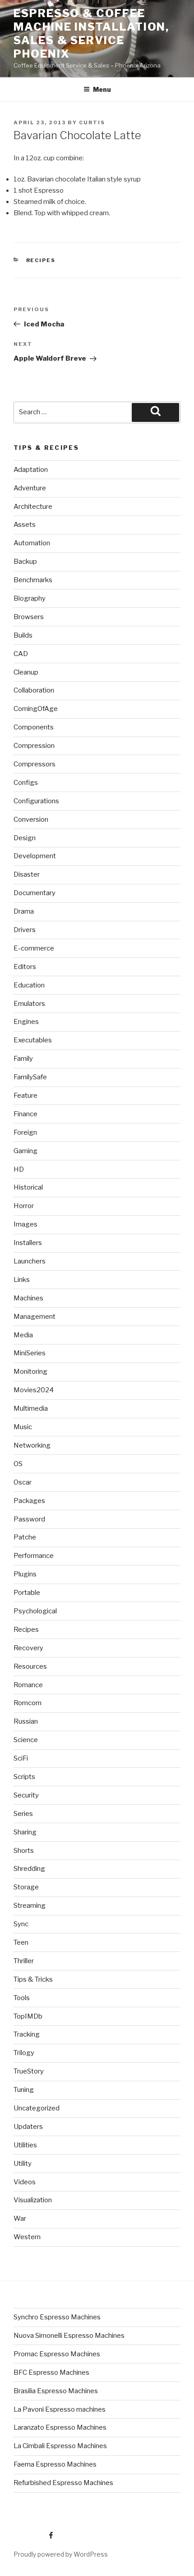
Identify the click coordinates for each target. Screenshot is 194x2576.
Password (29, 1519)
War (20, 2218)
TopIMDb (28, 2016)
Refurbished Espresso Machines (63, 2483)
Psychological (35, 1611)
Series (23, 1814)
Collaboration (34, 690)
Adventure (30, 488)
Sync (21, 1924)
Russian (26, 1721)
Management (35, 1317)
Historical (28, 1187)
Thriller (24, 1961)
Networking (32, 1445)
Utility (23, 2164)
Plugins (25, 1574)
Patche (25, 1537)
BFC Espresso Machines (51, 2372)
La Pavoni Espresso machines (60, 2409)
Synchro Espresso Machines (57, 2317)
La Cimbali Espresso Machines (60, 2446)
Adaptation (31, 470)
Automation (32, 543)
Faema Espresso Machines (55, 2464)
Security (26, 1795)
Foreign (25, 1132)
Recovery (28, 1648)
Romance (28, 1685)
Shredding (29, 1869)
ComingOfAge (36, 709)
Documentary (35, 893)
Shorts (24, 1851)
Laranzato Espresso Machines (60, 2427)
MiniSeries (30, 1353)
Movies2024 (34, 1390)
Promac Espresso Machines (57, 2354)
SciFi (21, 1758)
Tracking (27, 2034)
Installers (28, 1243)
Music (23, 1427)
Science (26, 1740)
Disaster (27, 874)
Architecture (33, 507)
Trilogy (24, 2053)
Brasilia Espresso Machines (56, 2391)
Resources (30, 1666)
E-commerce (34, 948)
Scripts (24, 1777)
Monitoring (30, 1372)
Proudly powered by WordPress (61, 2554)
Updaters (28, 2127)
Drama (24, 911)
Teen (21, 1942)
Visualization (33, 2200)
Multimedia (31, 1408)
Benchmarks (33, 580)
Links (22, 1280)
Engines (26, 1022)
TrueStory (29, 2071)
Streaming (30, 1906)
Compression (34, 746)
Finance (25, 1114)
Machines (28, 1298)
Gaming (25, 1151)
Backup (25, 561)
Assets (25, 525)
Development (35, 856)
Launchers (30, 1261)
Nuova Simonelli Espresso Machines (69, 2336)
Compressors (35, 764)
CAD (21, 654)
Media (23, 1335)
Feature (25, 1096)
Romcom (28, 1703)
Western (27, 2237)
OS (18, 1464)
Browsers (29, 617)
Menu (102, 89)
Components (34, 727)
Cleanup (26, 672)
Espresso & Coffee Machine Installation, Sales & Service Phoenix (91, 34)
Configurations (36, 801)
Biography (30, 598)
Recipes (41, 260)
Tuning (24, 2090)
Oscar (23, 1482)
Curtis (92, 122)
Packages (29, 1501)
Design (25, 838)
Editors (25, 967)
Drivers (25, 930)
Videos (25, 2182)
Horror (24, 1206)
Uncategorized (37, 2108)
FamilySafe (30, 1077)
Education (29, 985)
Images (25, 1224)
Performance (34, 1556)
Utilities (25, 2145)
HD (19, 1169)
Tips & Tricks (33, 1979)
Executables (33, 1040)
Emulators (29, 1004)
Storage (26, 1887)
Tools (22, 1998)
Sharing (25, 1832)
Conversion (31, 819)
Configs (26, 783)
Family (23, 1059)
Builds (23, 635)
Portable (27, 1593)
